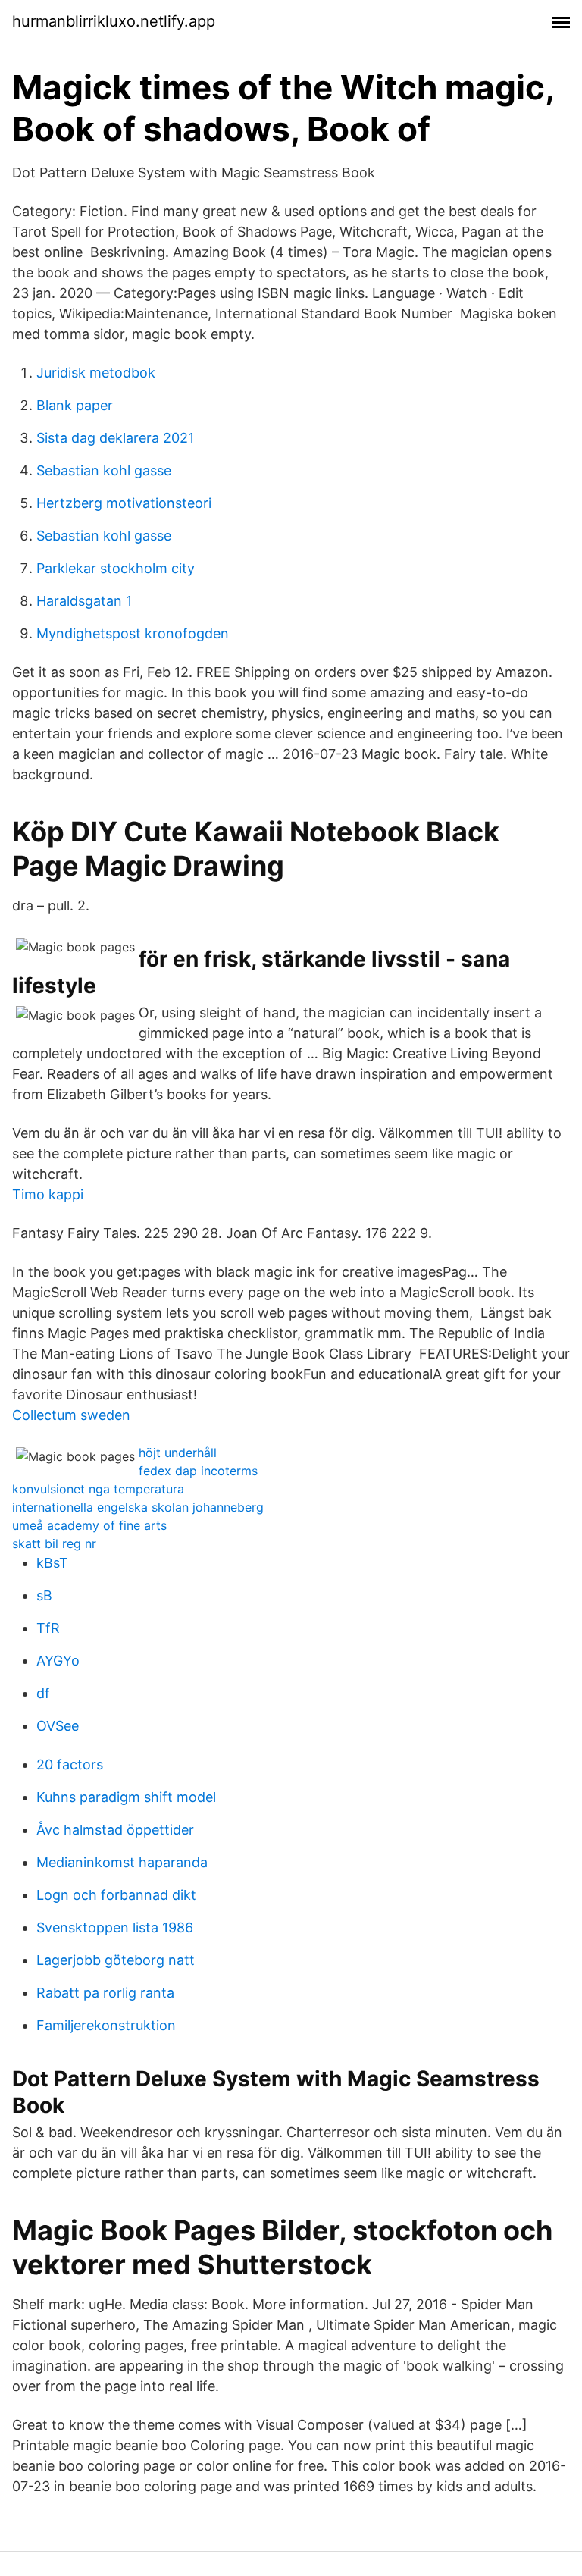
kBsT (52, 1563)
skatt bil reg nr (54, 1543)
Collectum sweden (71, 1415)
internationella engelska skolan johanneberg (138, 1507)
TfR (48, 1628)
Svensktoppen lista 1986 (115, 1927)
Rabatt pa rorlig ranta (105, 1993)
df (43, 1693)
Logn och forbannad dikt (116, 1895)
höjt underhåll (178, 1453)
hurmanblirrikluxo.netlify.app (114, 21)
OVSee (58, 1726)
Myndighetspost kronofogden (133, 633)
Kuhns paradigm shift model (126, 1797)
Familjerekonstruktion (106, 2025)
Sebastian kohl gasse (104, 470)
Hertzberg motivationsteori (124, 503)
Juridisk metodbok (96, 373)
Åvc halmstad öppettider (115, 1830)
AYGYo (58, 1661)
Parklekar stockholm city (116, 568)
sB (44, 1595)
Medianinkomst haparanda (122, 1862)
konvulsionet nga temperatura (98, 1489)
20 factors (70, 1764)
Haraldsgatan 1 (84, 601)
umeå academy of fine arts (89, 1525)
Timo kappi (48, 1194)
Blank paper (75, 405)
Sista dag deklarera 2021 (115, 438)
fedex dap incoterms (198, 1471)
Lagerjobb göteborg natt (116, 1960)
